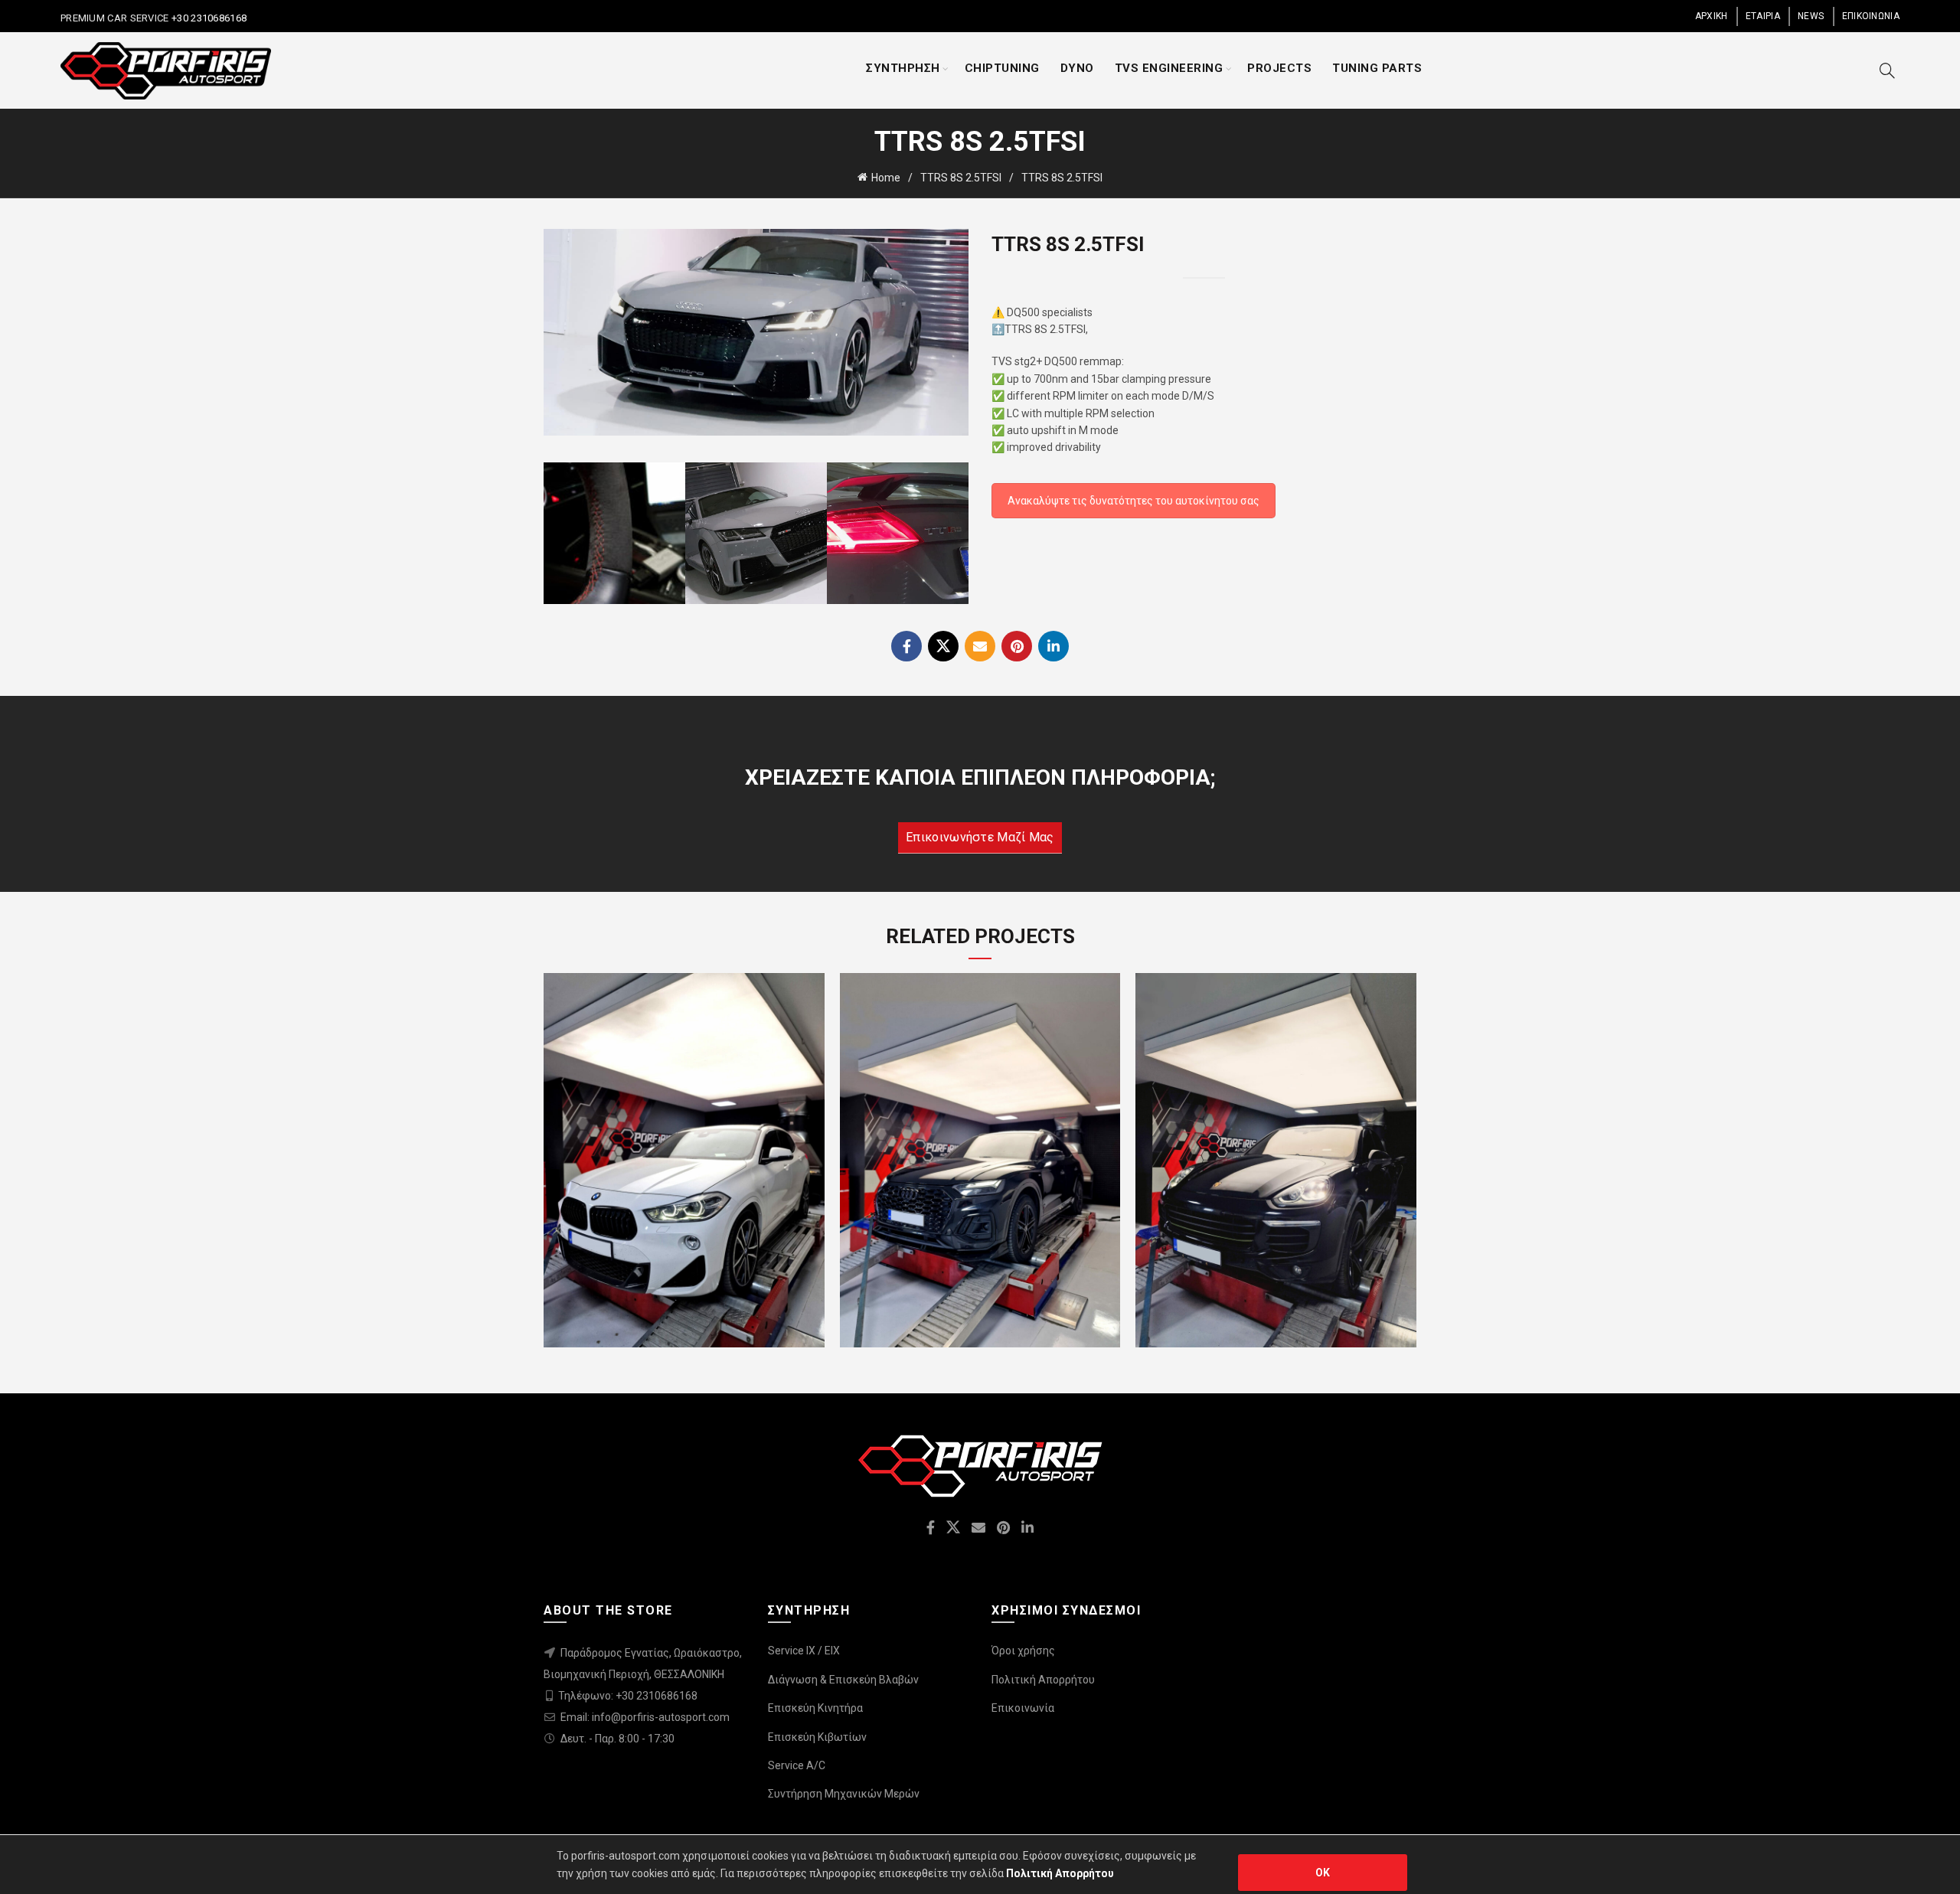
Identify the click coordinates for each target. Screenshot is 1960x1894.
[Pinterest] (1017, 646)
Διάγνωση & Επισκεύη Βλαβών (843, 1680)
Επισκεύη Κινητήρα (815, 1708)
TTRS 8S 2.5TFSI (961, 178)
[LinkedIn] (1053, 646)
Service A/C (797, 1765)
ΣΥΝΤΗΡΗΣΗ (903, 68)
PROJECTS (1279, 68)
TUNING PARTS (1377, 68)
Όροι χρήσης (1023, 1651)
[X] (943, 646)
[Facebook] (906, 646)
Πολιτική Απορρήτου (1043, 1680)
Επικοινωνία (1023, 1708)
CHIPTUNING (1002, 68)
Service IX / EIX (804, 1651)
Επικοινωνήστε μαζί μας (980, 837)
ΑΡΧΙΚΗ (1712, 16)
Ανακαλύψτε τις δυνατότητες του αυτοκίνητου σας (1134, 501)
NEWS (1811, 16)
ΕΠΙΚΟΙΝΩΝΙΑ (1871, 16)
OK (1323, 1873)
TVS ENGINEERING (1169, 68)
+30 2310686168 (208, 18)
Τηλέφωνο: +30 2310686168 (628, 1696)
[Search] (1887, 70)
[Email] (980, 646)
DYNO (1077, 68)
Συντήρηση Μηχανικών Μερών (844, 1794)
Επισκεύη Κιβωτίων (817, 1737)
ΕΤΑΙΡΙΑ (1763, 16)
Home (886, 178)
